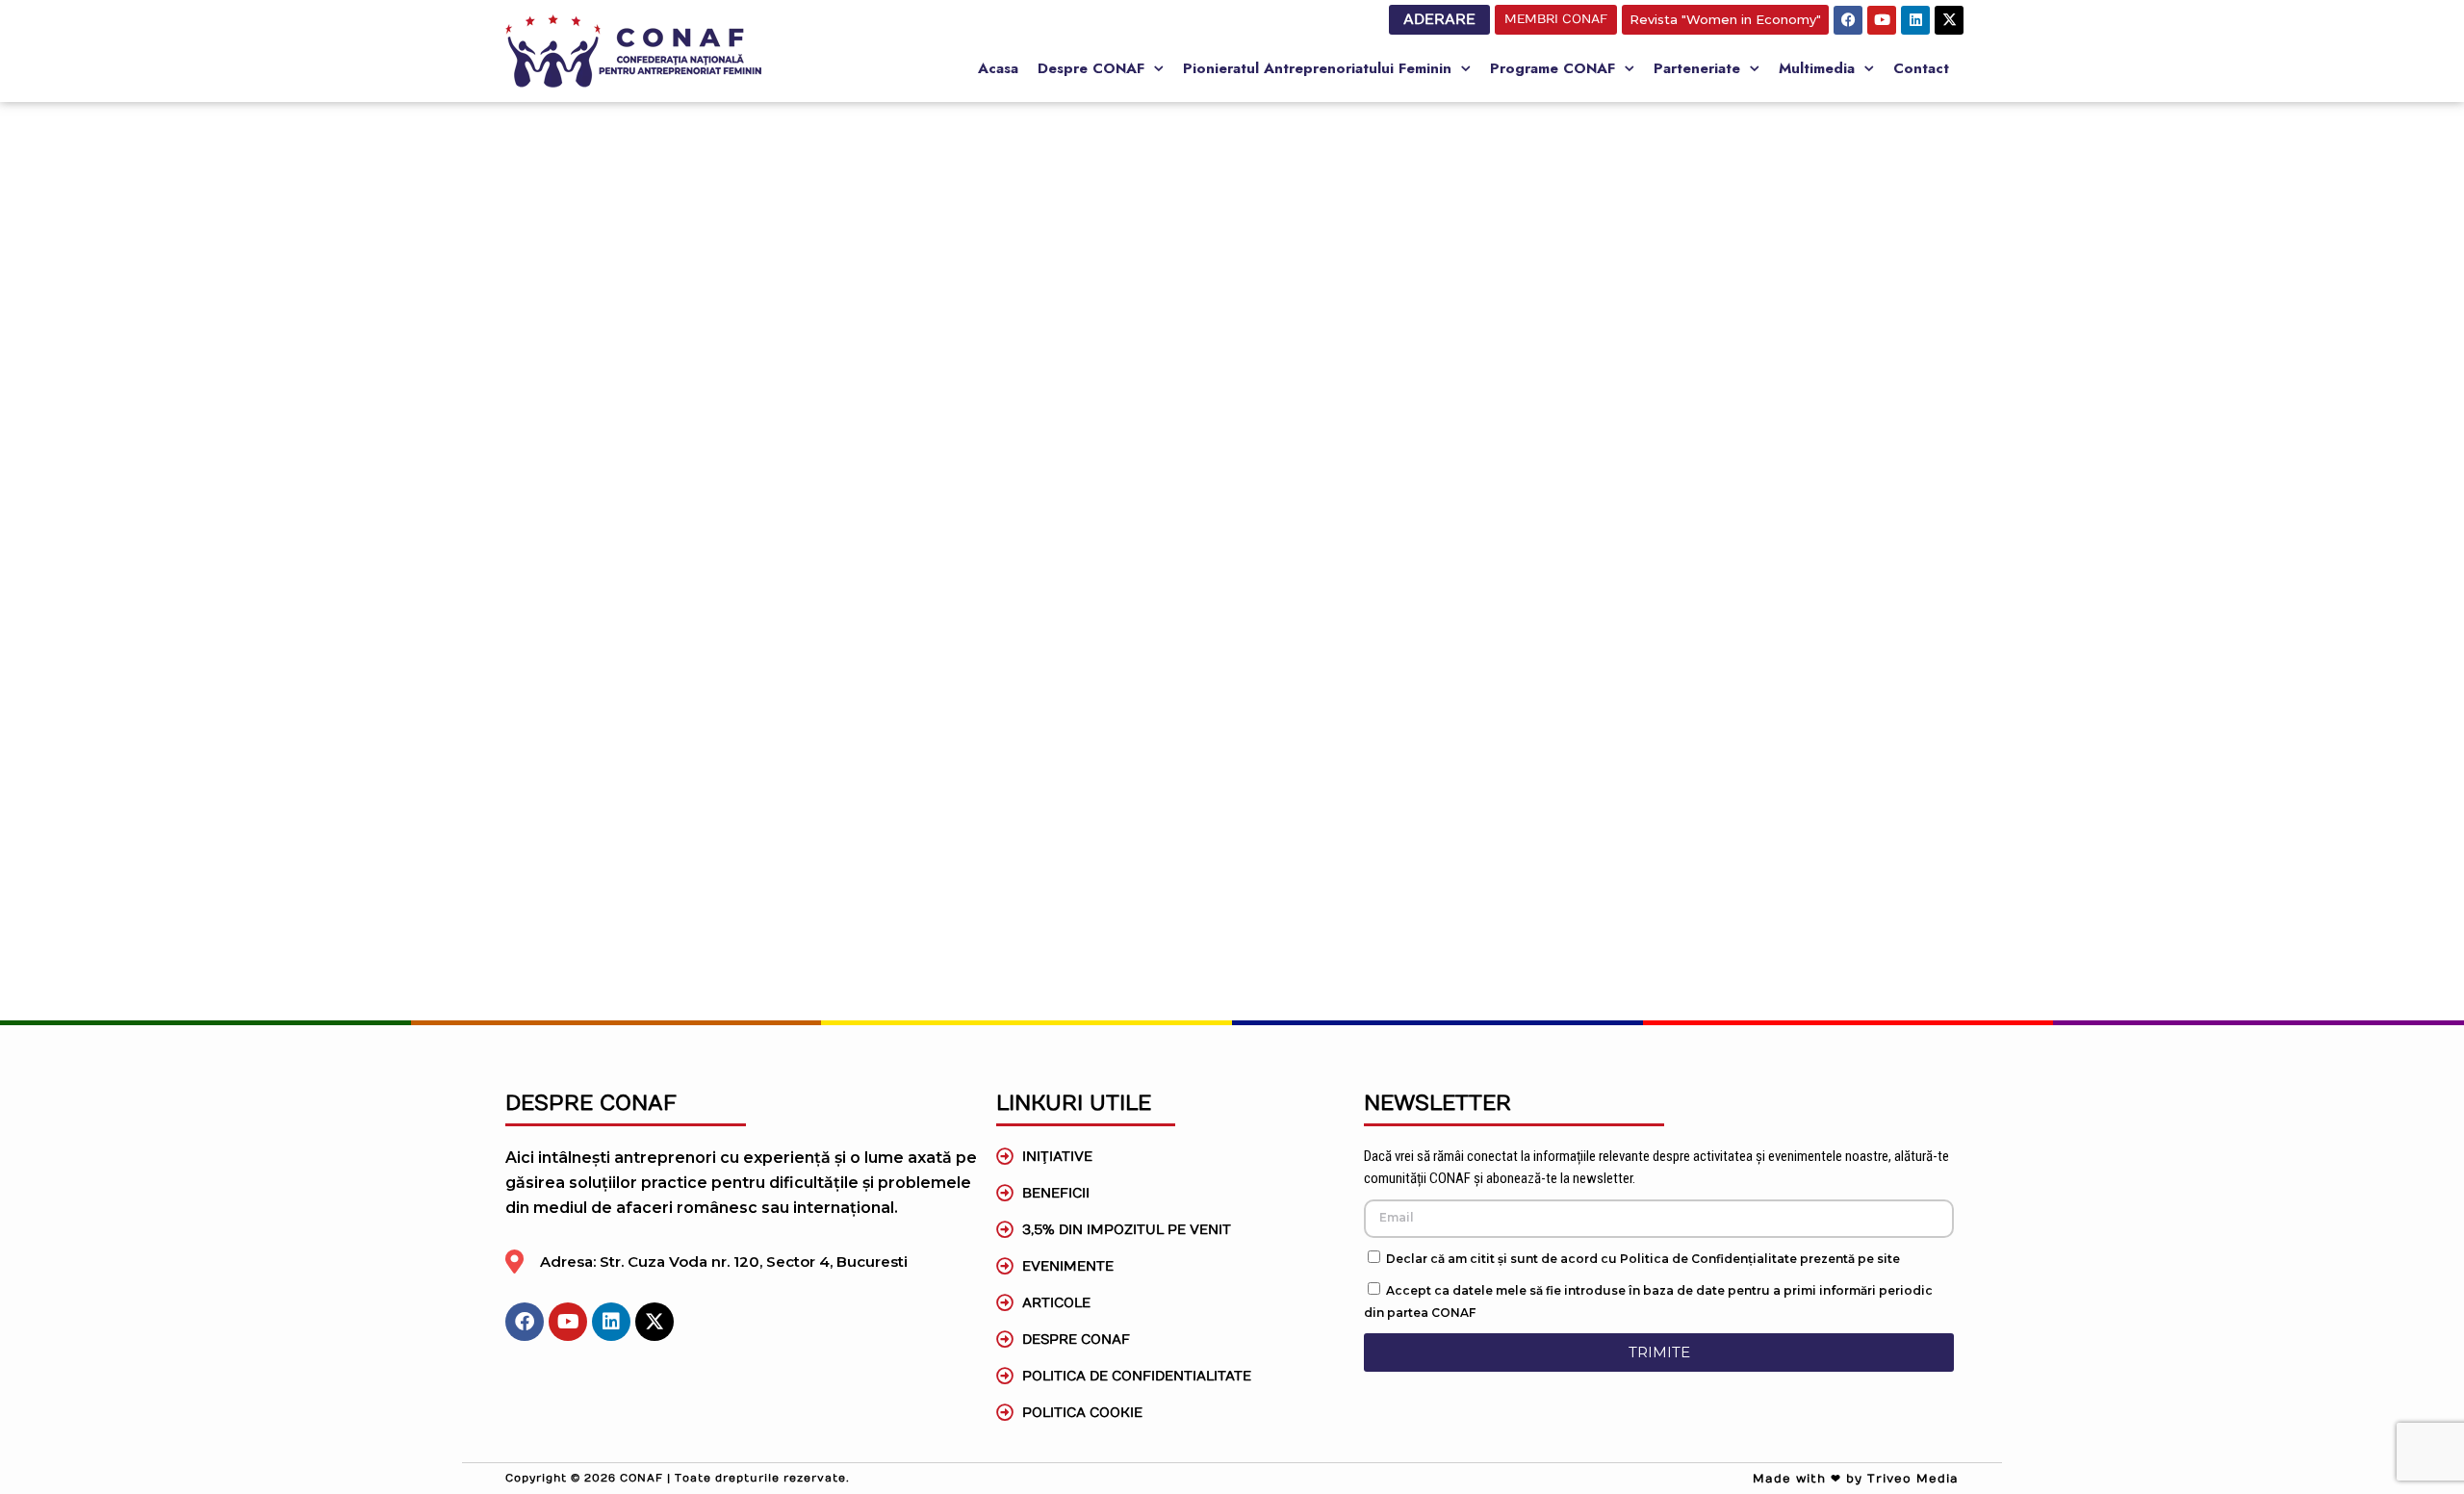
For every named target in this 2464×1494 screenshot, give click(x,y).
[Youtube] (1882, 20)
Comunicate (858, 804)
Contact (1921, 68)
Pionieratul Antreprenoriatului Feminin (1317, 68)
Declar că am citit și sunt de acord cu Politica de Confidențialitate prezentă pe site (1643, 1259)
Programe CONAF (1553, 68)
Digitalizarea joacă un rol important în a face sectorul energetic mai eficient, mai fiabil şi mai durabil (1532, 657)
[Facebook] (1848, 20)
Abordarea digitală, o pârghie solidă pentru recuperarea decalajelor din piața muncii (1191, 644)
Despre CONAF (1091, 68)
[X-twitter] (1949, 20)
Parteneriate (1697, 68)
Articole (1152, 580)
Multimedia (1817, 68)
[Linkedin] (1915, 20)
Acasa (998, 68)
